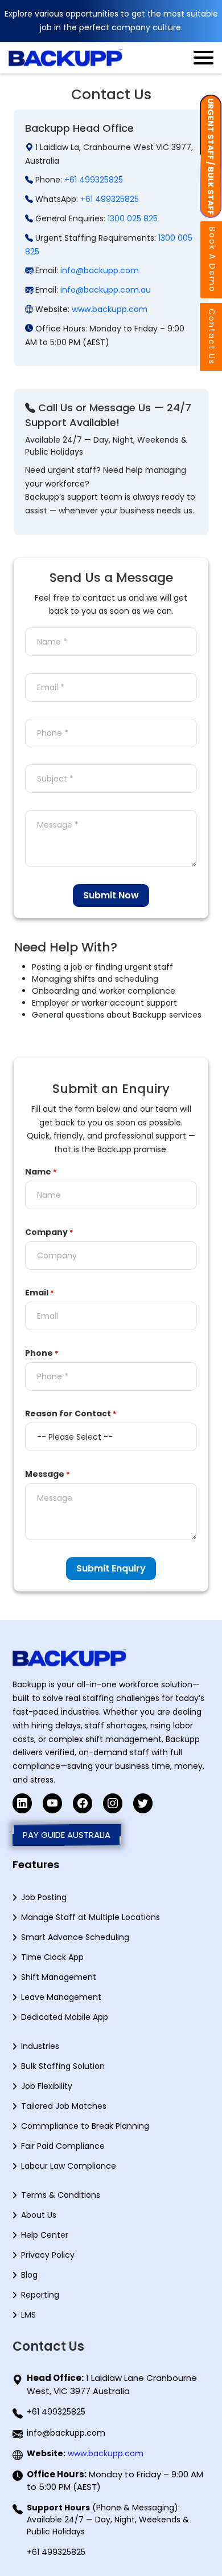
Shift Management (59, 1977)
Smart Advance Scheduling (75, 1937)
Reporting (40, 2295)
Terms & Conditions (61, 2195)
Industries (40, 2046)
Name (41, 1172)
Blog (29, 2275)
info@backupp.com (100, 270)
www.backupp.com (110, 309)
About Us (39, 2215)
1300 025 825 (133, 218)
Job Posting (44, 1897)
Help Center (45, 2235)
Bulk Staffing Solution (63, 2066)
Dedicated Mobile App (65, 2017)
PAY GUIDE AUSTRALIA (67, 1835)
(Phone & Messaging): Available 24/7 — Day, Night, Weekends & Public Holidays (108, 2520)
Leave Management (61, 1997)
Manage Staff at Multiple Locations (91, 1917)
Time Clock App (52, 1957)
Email (40, 1293)
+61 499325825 (94, 180)
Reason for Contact (71, 1413)
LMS (28, 2315)
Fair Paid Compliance (63, 2146)
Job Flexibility (47, 2086)
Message (48, 1474)
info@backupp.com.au (106, 290)
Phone (42, 1353)
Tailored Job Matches (64, 2106)
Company (49, 1232)
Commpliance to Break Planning (85, 2126)
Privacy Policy (48, 2255)
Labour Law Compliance (69, 2166)
